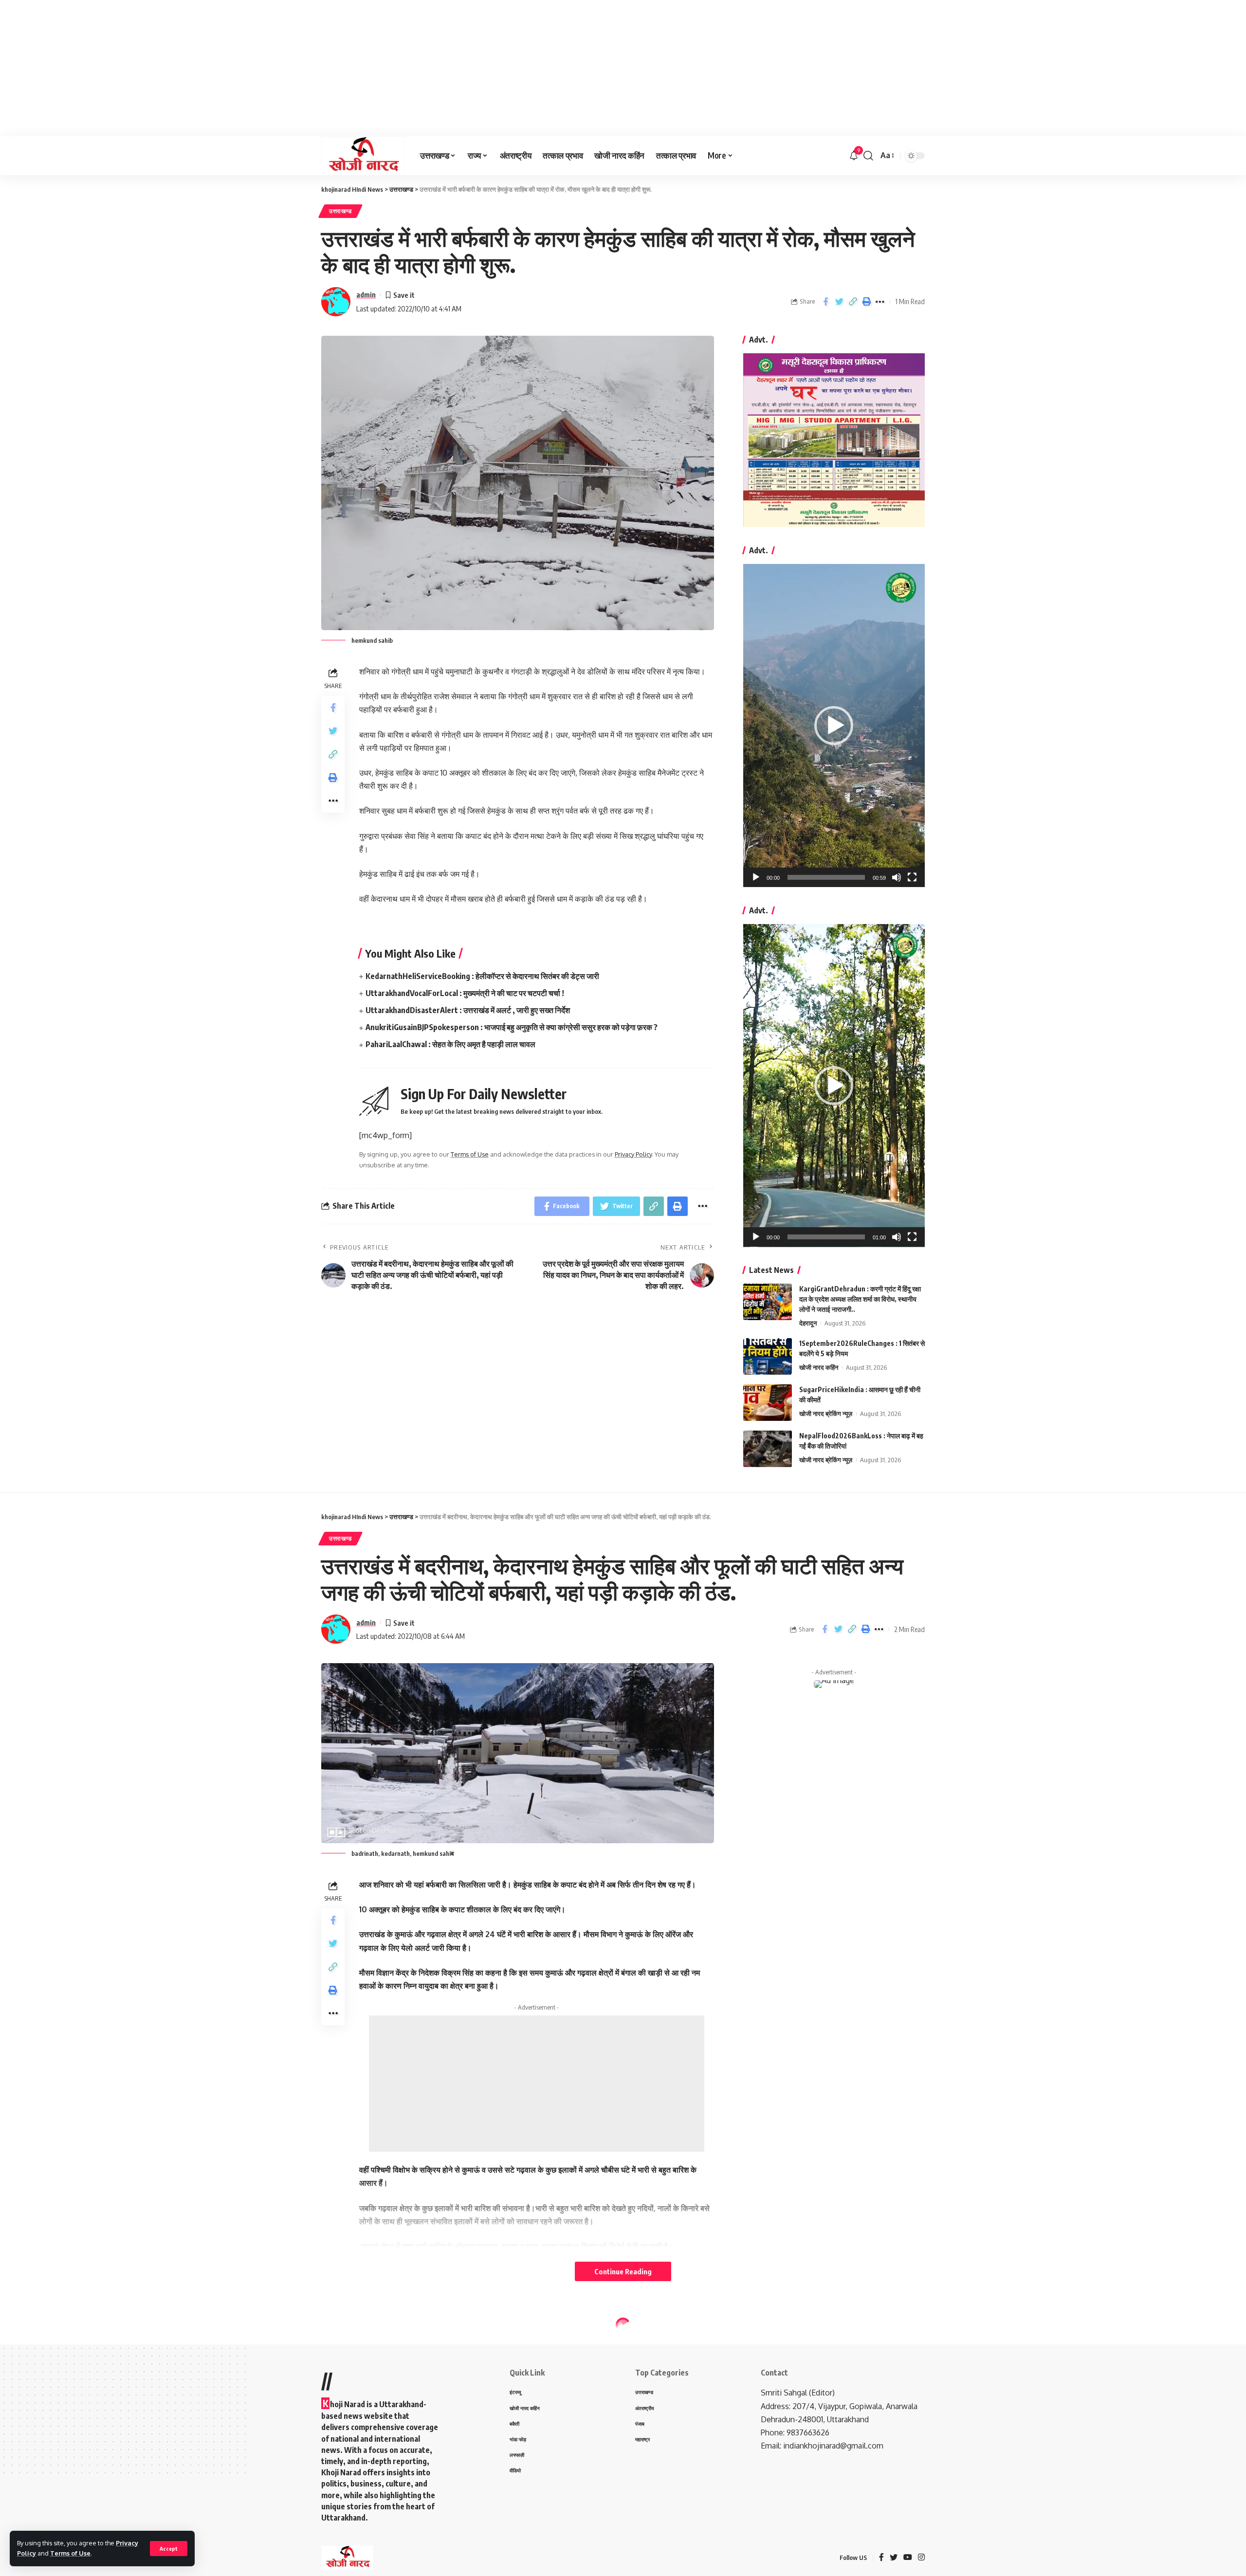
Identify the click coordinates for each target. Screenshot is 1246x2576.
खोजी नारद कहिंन (819, 1367)
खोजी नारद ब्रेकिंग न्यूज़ (826, 1414)
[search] (868, 156)
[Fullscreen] (912, 877)
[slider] (826, 877)
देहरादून (808, 1323)
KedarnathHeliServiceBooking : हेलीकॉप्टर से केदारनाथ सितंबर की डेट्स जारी (482, 976)
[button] (834, 726)
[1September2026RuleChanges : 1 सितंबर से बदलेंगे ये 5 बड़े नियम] (768, 1356)
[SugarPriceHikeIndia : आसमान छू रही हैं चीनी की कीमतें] (768, 1403)
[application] (834, 726)
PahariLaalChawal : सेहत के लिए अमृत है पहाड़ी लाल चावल (450, 1044)
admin (366, 294)
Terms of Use (70, 2553)
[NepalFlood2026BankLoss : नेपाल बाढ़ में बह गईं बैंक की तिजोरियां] (768, 1449)
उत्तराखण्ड (340, 211)
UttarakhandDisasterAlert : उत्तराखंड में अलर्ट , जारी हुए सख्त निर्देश (468, 1010)
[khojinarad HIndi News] (363, 156)
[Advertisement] (292, 68)
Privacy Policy (633, 1154)
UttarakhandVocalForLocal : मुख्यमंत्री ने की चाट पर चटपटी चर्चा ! (465, 993)
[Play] (756, 877)
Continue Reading (623, 2271)
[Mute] (897, 877)
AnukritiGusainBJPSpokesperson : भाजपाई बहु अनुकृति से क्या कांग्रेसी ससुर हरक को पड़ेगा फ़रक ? (512, 1027)
